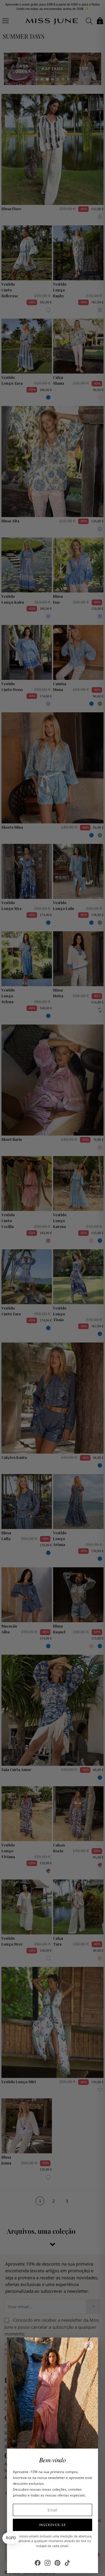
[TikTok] (67, 2563)
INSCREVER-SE (53, 2525)
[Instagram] (48, 2563)
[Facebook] (38, 2563)
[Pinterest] (57, 2563)
